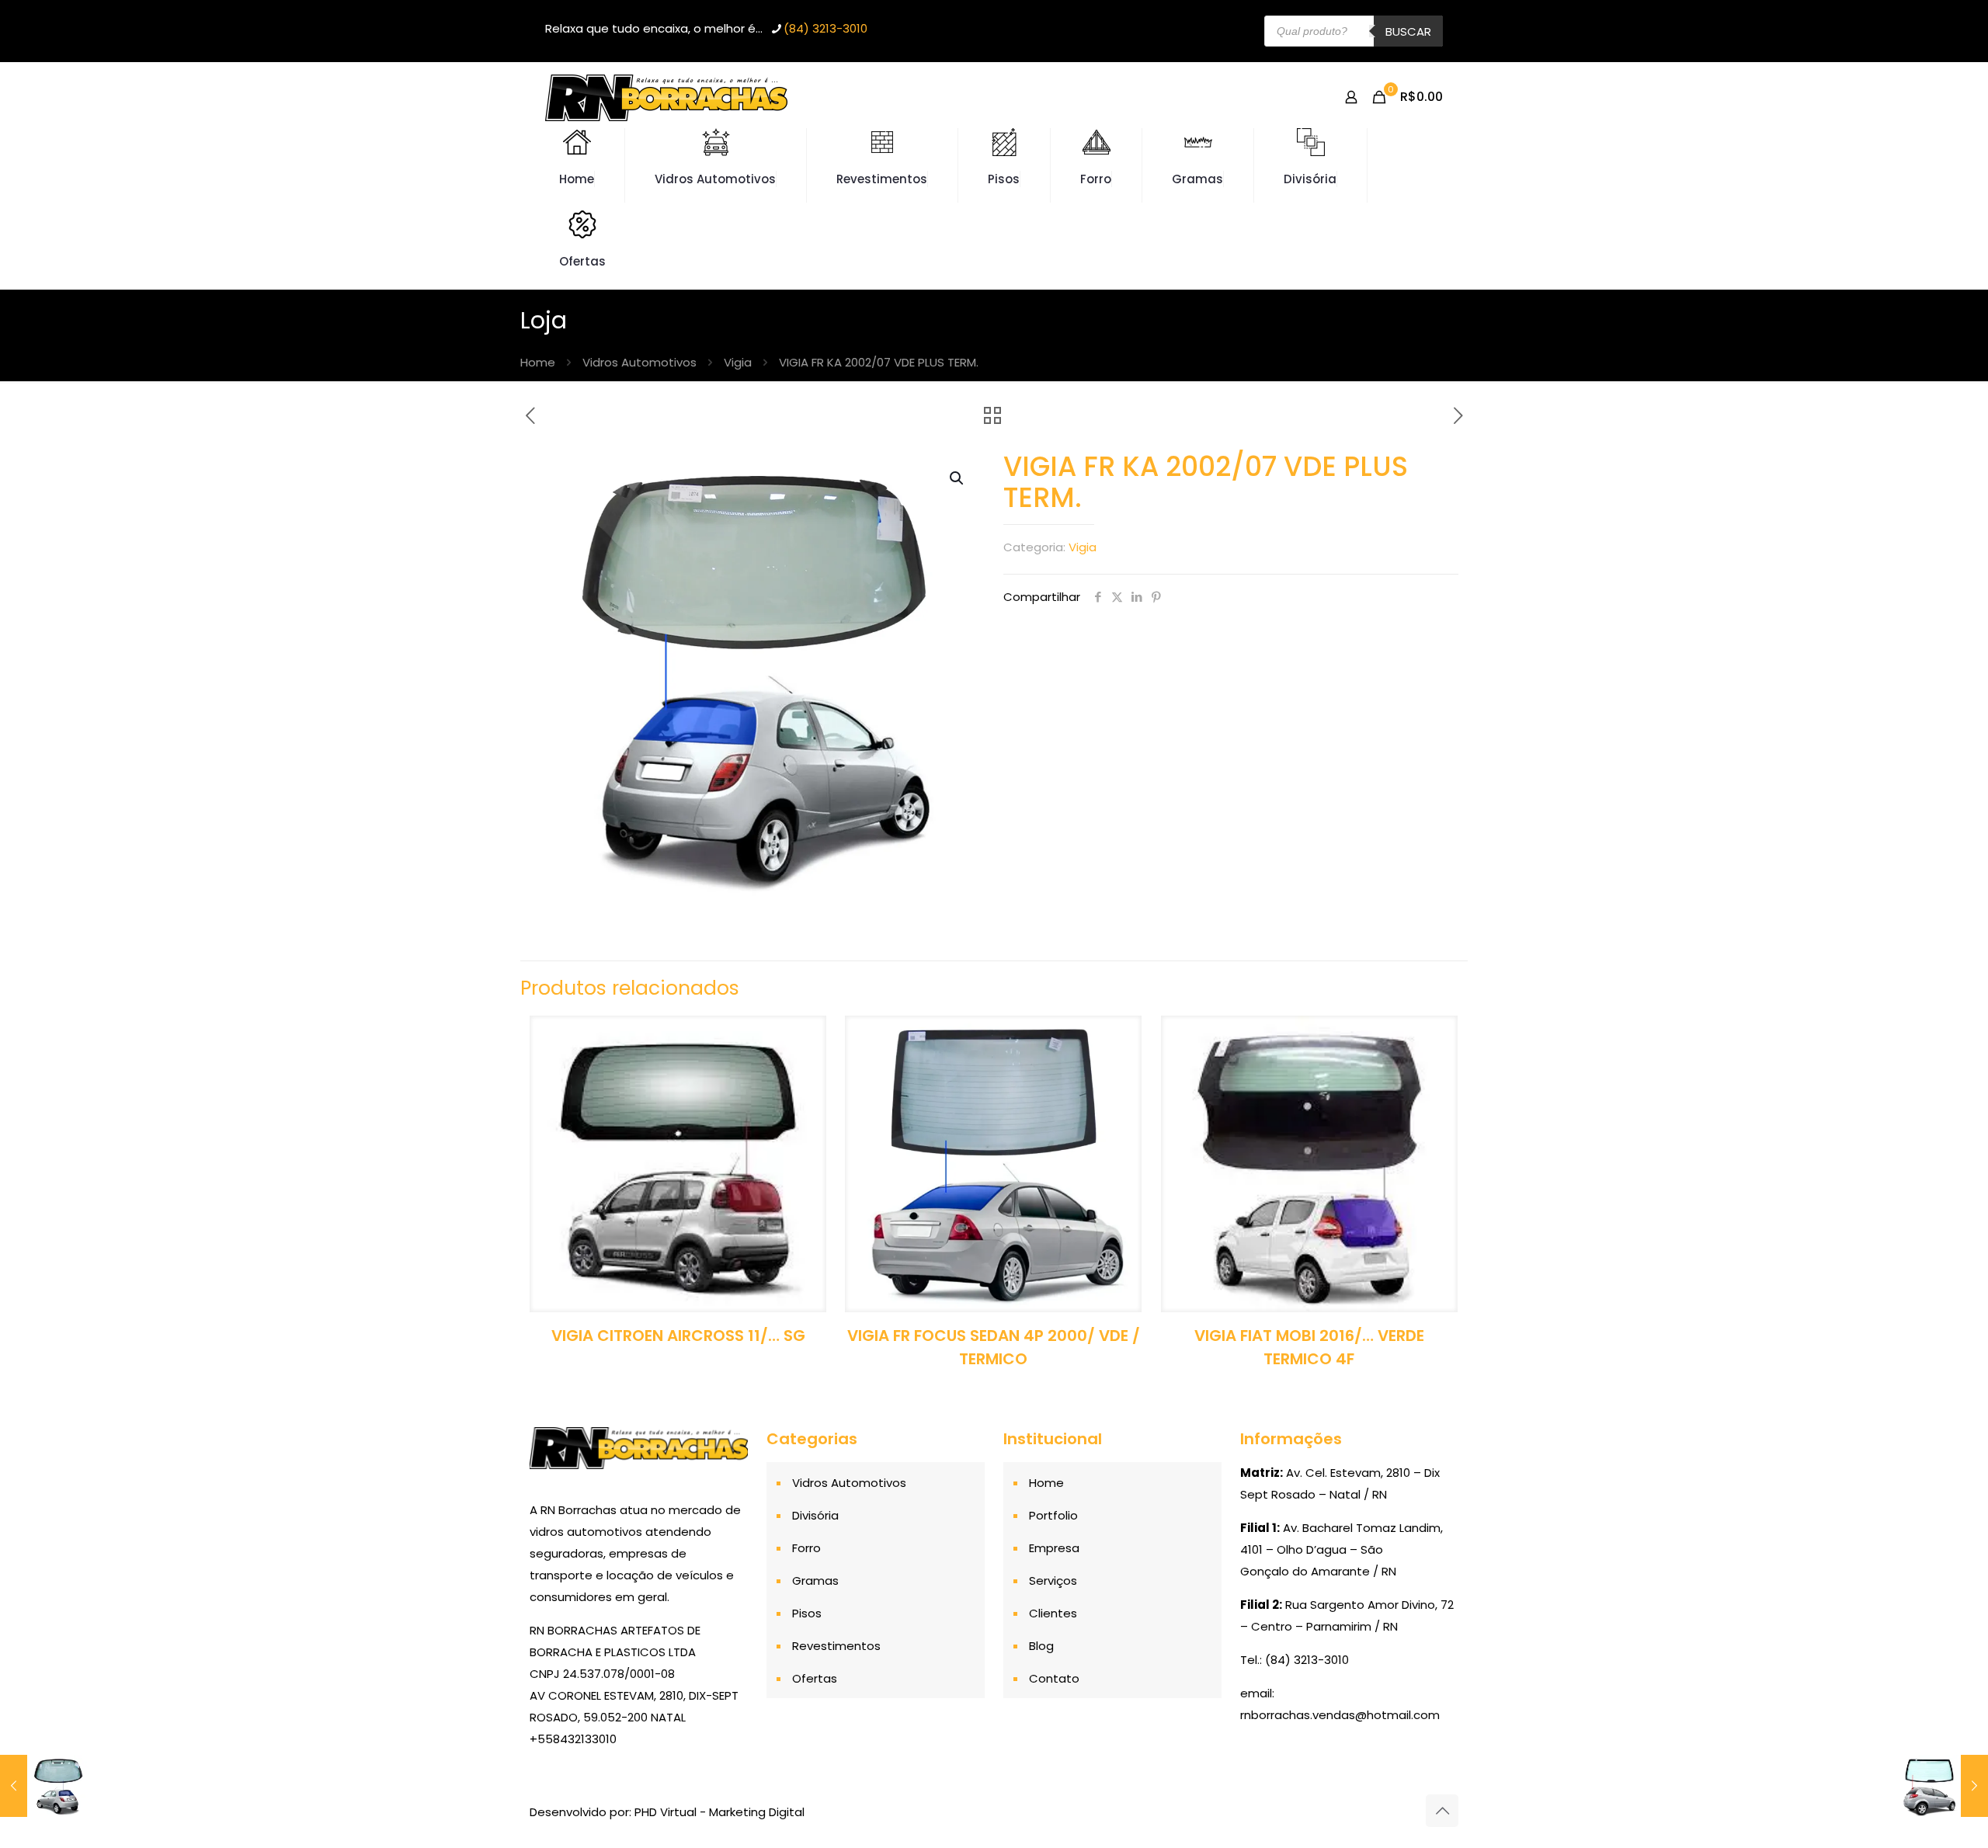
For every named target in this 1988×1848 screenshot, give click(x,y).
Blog (1041, 1646)
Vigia (738, 362)
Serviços (1053, 1581)
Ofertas (815, 1678)
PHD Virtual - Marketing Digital (719, 1812)
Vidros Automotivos (639, 362)
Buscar (1408, 31)
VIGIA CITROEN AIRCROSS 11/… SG (678, 1336)
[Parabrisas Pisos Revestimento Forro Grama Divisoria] (666, 97)
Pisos (807, 1613)
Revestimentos (836, 1646)
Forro (806, 1548)
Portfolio (1053, 1515)
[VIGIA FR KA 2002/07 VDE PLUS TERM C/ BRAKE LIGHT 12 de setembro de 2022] (45, 1786)
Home (538, 362)
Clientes (1053, 1613)
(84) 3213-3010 (825, 28)
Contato (1054, 1678)
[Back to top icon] (1442, 1811)
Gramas (815, 1581)
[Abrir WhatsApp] (1949, 1809)
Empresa (1054, 1548)
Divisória (815, 1515)
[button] (958, 478)
